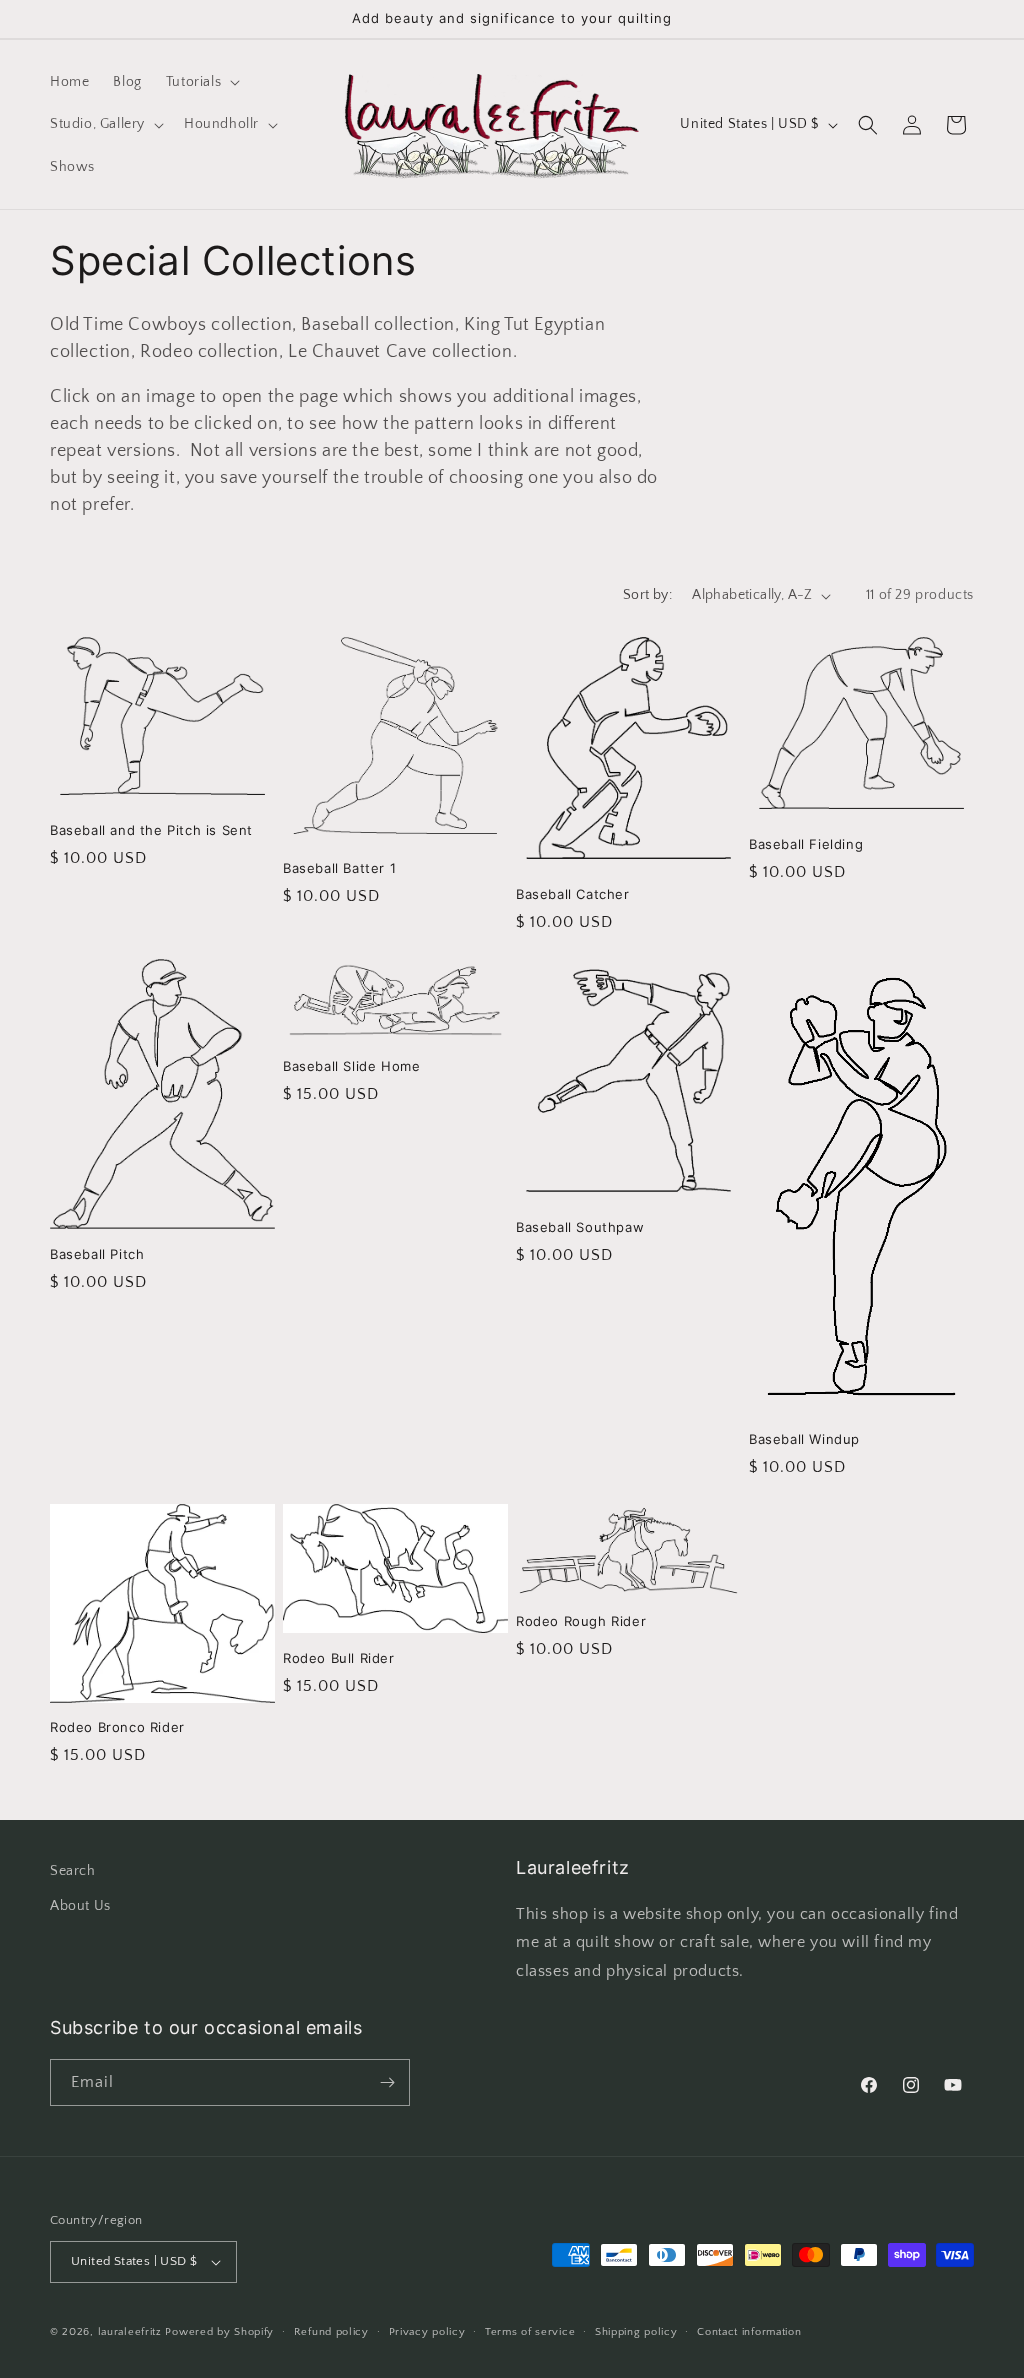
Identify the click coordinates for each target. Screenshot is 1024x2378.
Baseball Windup (804, 1439)
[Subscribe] (387, 2082)
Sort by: (647, 595)
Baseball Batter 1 (339, 868)
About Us (80, 1906)
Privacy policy (427, 2332)
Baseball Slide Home (351, 1066)
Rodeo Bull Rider (339, 1658)
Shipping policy (636, 2332)
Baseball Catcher (573, 894)
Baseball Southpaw (580, 1227)
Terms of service (530, 2332)
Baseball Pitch (97, 1254)
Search (73, 1871)
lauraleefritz (130, 2332)
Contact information (749, 2332)
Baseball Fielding (806, 844)
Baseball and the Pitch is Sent (151, 830)
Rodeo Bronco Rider (117, 1727)
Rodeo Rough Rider (581, 1621)
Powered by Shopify (219, 2332)
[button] (201, 82)
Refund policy (331, 2332)
